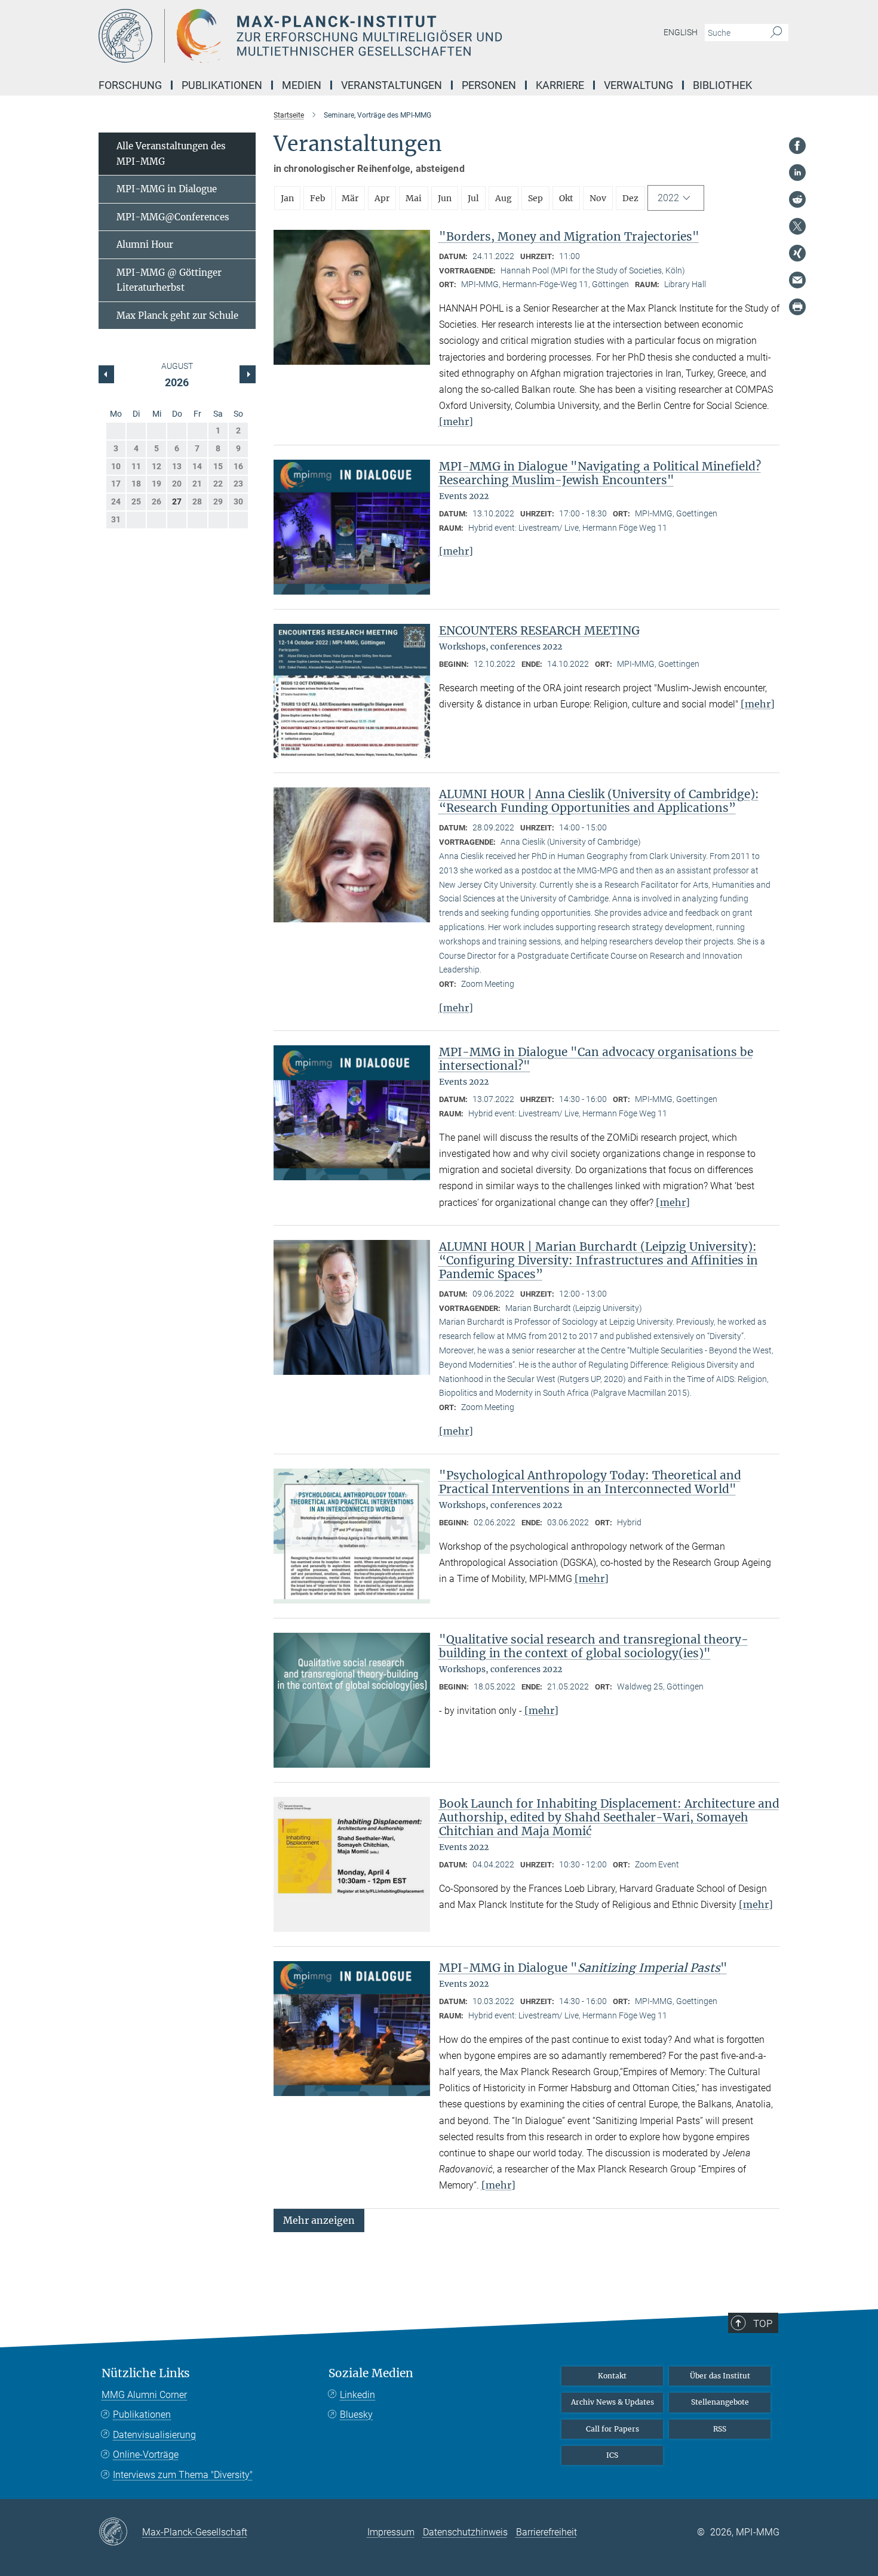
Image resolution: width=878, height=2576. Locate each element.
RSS (720, 2429)
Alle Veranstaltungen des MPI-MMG (171, 154)
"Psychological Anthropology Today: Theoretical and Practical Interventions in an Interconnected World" (590, 1482)
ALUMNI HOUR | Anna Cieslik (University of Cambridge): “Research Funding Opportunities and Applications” (599, 801)
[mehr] (456, 421)
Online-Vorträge (146, 2455)
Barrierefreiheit (547, 2532)
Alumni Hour (145, 244)
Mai (414, 198)
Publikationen (142, 2415)
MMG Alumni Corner (144, 2395)
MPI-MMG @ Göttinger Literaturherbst (169, 280)
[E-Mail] (797, 280)
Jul (473, 198)
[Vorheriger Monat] (247, 374)
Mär (350, 198)
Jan (287, 198)
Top (763, 2323)
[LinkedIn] (797, 173)
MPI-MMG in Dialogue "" (583, 1968)
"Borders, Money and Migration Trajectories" (569, 236)
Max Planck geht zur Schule (177, 316)
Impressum (391, 2532)
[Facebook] (797, 146)
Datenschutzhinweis (465, 2532)
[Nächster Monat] (106, 374)
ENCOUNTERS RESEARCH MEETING (539, 630)
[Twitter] (797, 226)
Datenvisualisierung (154, 2435)
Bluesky (356, 2415)
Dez (630, 198)
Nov (598, 198)
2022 (668, 198)
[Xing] (797, 253)
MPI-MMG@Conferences (173, 217)
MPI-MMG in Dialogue (167, 189)
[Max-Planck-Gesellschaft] (120, 2532)
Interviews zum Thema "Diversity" (183, 2475)
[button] (319, 2219)
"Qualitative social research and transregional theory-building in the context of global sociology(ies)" (594, 1646)
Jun (445, 198)
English (681, 32)
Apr (382, 198)
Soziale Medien (371, 2373)
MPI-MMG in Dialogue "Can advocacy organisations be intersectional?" (596, 1059)
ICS (612, 2455)
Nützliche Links (146, 2373)
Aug (504, 198)
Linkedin (357, 2395)
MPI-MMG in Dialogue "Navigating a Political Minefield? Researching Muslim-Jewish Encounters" (600, 473)
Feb (318, 198)
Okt (566, 198)
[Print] (797, 307)
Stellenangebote (720, 2402)
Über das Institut (720, 2376)
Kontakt (612, 2376)
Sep (535, 198)
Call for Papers (613, 2429)
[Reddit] (797, 199)
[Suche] (776, 33)
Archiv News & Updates (613, 2402)
